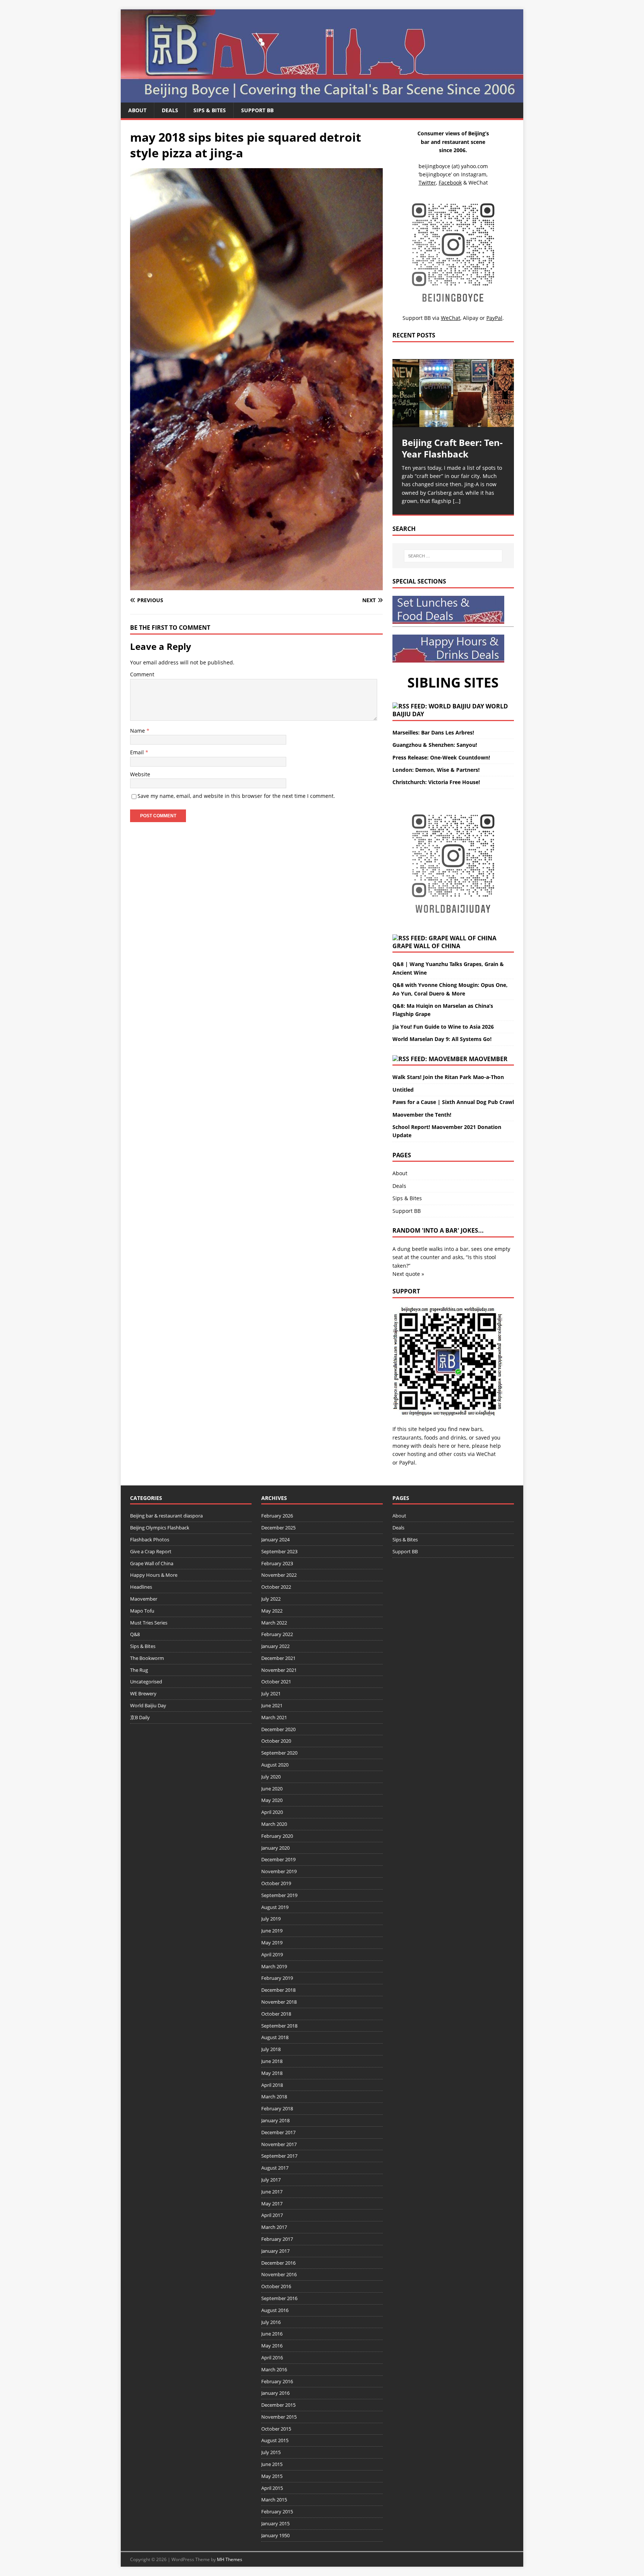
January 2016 (275, 2393)
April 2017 (272, 2215)
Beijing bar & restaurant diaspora (166, 1516)
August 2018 (275, 2037)
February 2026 (277, 1516)
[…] (457, 501)
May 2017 (272, 2204)
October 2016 (276, 2286)
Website (140, 774)
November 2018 (279, 2002)
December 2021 (278, 1658)
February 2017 (277, 2239)
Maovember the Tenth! (422, 1115)
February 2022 (277, 1634)
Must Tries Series (149, 1623)
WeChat (486, 1454)
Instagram (474, 174)
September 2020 (279, 1753)
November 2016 (279, 2274)
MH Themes (230, 2559)
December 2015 (278, 2405)
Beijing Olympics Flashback (160, 1528)
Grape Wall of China (426, 946)
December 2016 (278, 2263)
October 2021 (276, 1682)
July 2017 (271, 2180)
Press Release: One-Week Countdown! (441, 757)
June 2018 (272, 2061)
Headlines (141, 1587)
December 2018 (278, 1990)
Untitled (403, 1090)
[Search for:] (453, 556)
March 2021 (274, 1717)
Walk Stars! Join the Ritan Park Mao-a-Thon (448, 1077)
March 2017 (274, 2227)
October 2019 (276, 1883)
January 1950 (275, 2535)
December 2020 (278, 1729)
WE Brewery (143, 1693)
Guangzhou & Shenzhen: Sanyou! (435, 745)
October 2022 (276, 1587)
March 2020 (274, 1824)
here (444, 1446)
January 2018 (275, 2120)
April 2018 (272, 2085)
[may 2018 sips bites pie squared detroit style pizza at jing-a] (256, 586)
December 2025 (278, 1528)
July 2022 (271, 1599)
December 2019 (278, 1859)
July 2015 (271, 2452)
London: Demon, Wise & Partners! (436, 770)
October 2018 (276, 2014)
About (137, 110)
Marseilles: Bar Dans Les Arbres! (433, 732)
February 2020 (277, 1836)
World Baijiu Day (148, 1705)
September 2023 (279, 1551)
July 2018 (271, 2049)
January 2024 (275, 1539)
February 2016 (277, 2381)
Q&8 (135, 1634)
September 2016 (279, 2298)
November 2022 (279, 1575)
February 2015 (277, 2511)
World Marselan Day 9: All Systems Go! (442, 1039)
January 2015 (275, 2523)
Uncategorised (146, 1682)
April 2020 (272, 1812)
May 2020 (272, 1800)
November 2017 (279, 2144)
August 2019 (275, 1907)
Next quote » (408, 1274)
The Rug (139, 1670)
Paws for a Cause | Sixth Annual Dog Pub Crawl (453, 1102)
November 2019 (279, 1871)
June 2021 (272, 1705)
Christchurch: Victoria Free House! (436, 782)
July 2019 (271, 1919)
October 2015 (276, 2429)
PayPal (407, 1462)
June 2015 (272, 2464)
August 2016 (275, 2310)
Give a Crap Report (151, 1551)
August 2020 (275, 1765)
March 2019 (274, 1966)
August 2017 (275, 2168)
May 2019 (272, 1943)
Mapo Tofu (142, 1611)
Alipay (471, 318)
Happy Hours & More (154, 1575)
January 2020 (275, 1848)
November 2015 (279, 2417)
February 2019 (277, 1978)
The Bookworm (147, 1658)
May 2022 (272, 1611)
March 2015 (274, 2500)
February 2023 (277, 1563)
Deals (170, 110)
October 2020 (276, 1741)
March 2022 (274, 1623)
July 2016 (271, 2322)
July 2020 (271, 1777)
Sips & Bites (210, 110)
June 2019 (272, 1931)
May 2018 (272, 2073)
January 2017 (275, 2251)
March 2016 (274, 2369)
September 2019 (279, 1895)
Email (138, 752)
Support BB (257, 110)
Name (138, 731)
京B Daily (140, 1717)
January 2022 (275, 1646)
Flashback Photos (150, 1539)
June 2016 (272, 2334)
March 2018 (274, 2097)
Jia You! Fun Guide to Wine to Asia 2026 (443, 1027)
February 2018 (277, 2108)
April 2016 (272, 2358)
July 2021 (271, 1693)
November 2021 (279, 1670)
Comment (142, 674)
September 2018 (279, 2026)
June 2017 (272, 2192)
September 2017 (279, 2156)
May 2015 (272, 2476)
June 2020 (272, 1789)
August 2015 (275, 2440)
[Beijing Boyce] (322, 98)
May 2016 (272, 2346)
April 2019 (272, 1954)
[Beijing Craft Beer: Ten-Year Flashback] (453, 393)
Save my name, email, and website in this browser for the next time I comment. (236, 796)
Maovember (488, 1059)
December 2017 (278, 2132)
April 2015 (272, 2488)
